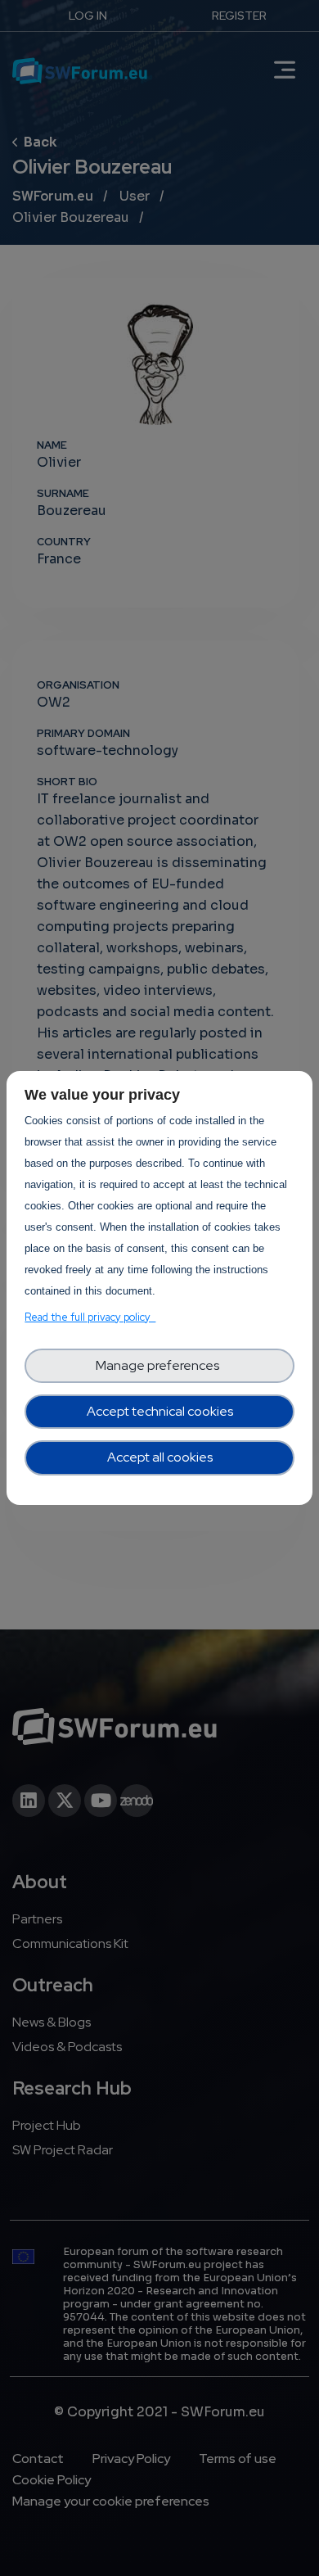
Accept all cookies (160, 1457)
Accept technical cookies (160, 1411)
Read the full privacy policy (90, 1317)
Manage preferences (160, 1365)
